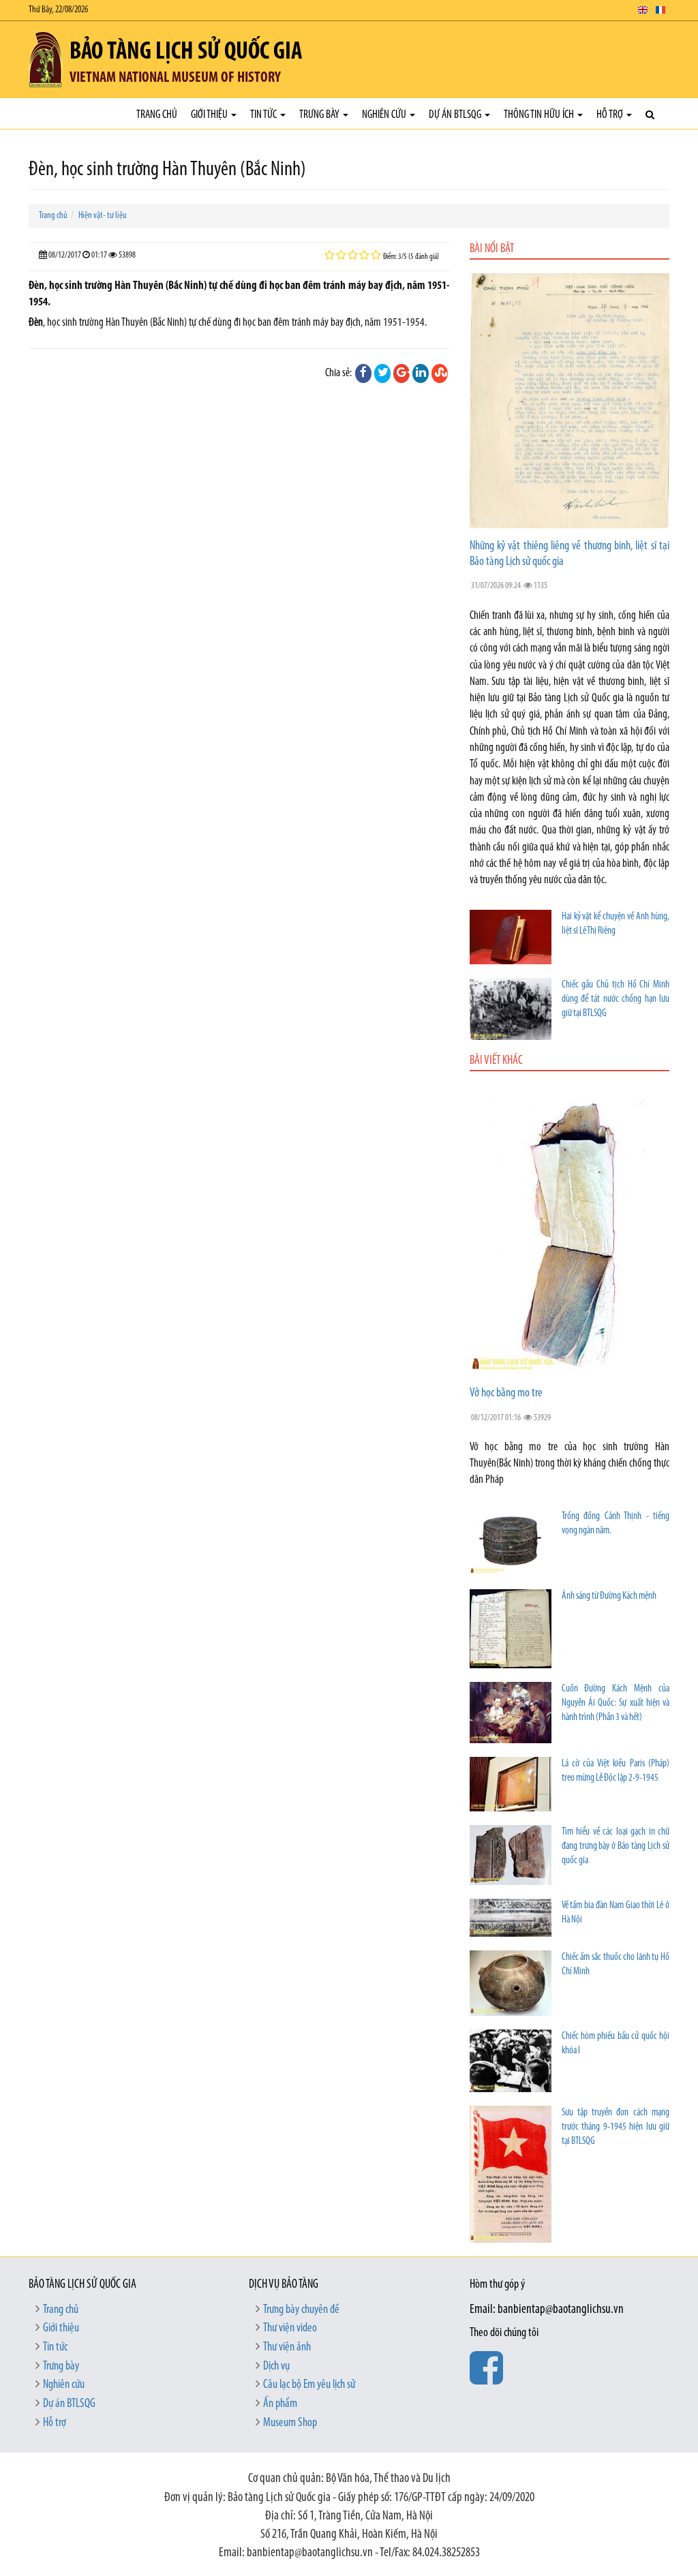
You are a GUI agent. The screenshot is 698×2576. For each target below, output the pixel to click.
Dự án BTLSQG (456, 115)
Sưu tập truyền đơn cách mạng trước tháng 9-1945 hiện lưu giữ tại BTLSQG (616, 2127)
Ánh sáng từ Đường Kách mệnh (609, 1596)
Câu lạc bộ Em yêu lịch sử (309, 2385)
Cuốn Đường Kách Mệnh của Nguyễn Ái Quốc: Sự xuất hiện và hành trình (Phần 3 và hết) (616, 1703)
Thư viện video (290, 2329)
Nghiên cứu (385, 115)
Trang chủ (157, 115)
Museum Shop (290, 2423)
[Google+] (401, 373)
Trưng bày (320, 115)
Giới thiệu (210, 115)
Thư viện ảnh (287, 2348)
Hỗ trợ (611, 115)
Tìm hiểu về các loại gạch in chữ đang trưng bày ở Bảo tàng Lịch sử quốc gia (616, 1846)
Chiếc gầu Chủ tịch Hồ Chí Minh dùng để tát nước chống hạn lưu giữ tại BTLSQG (616, 999)
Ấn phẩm (280, 2404)
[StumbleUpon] (440, 373)
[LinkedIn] (421, 373)
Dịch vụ (276, 2367)
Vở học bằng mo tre (506, 1394)
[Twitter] (382, 373)
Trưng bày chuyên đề (301, 2310)
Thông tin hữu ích (540, 115)
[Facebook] (363, 373)
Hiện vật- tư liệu (103, 216)
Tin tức (264, 115)
